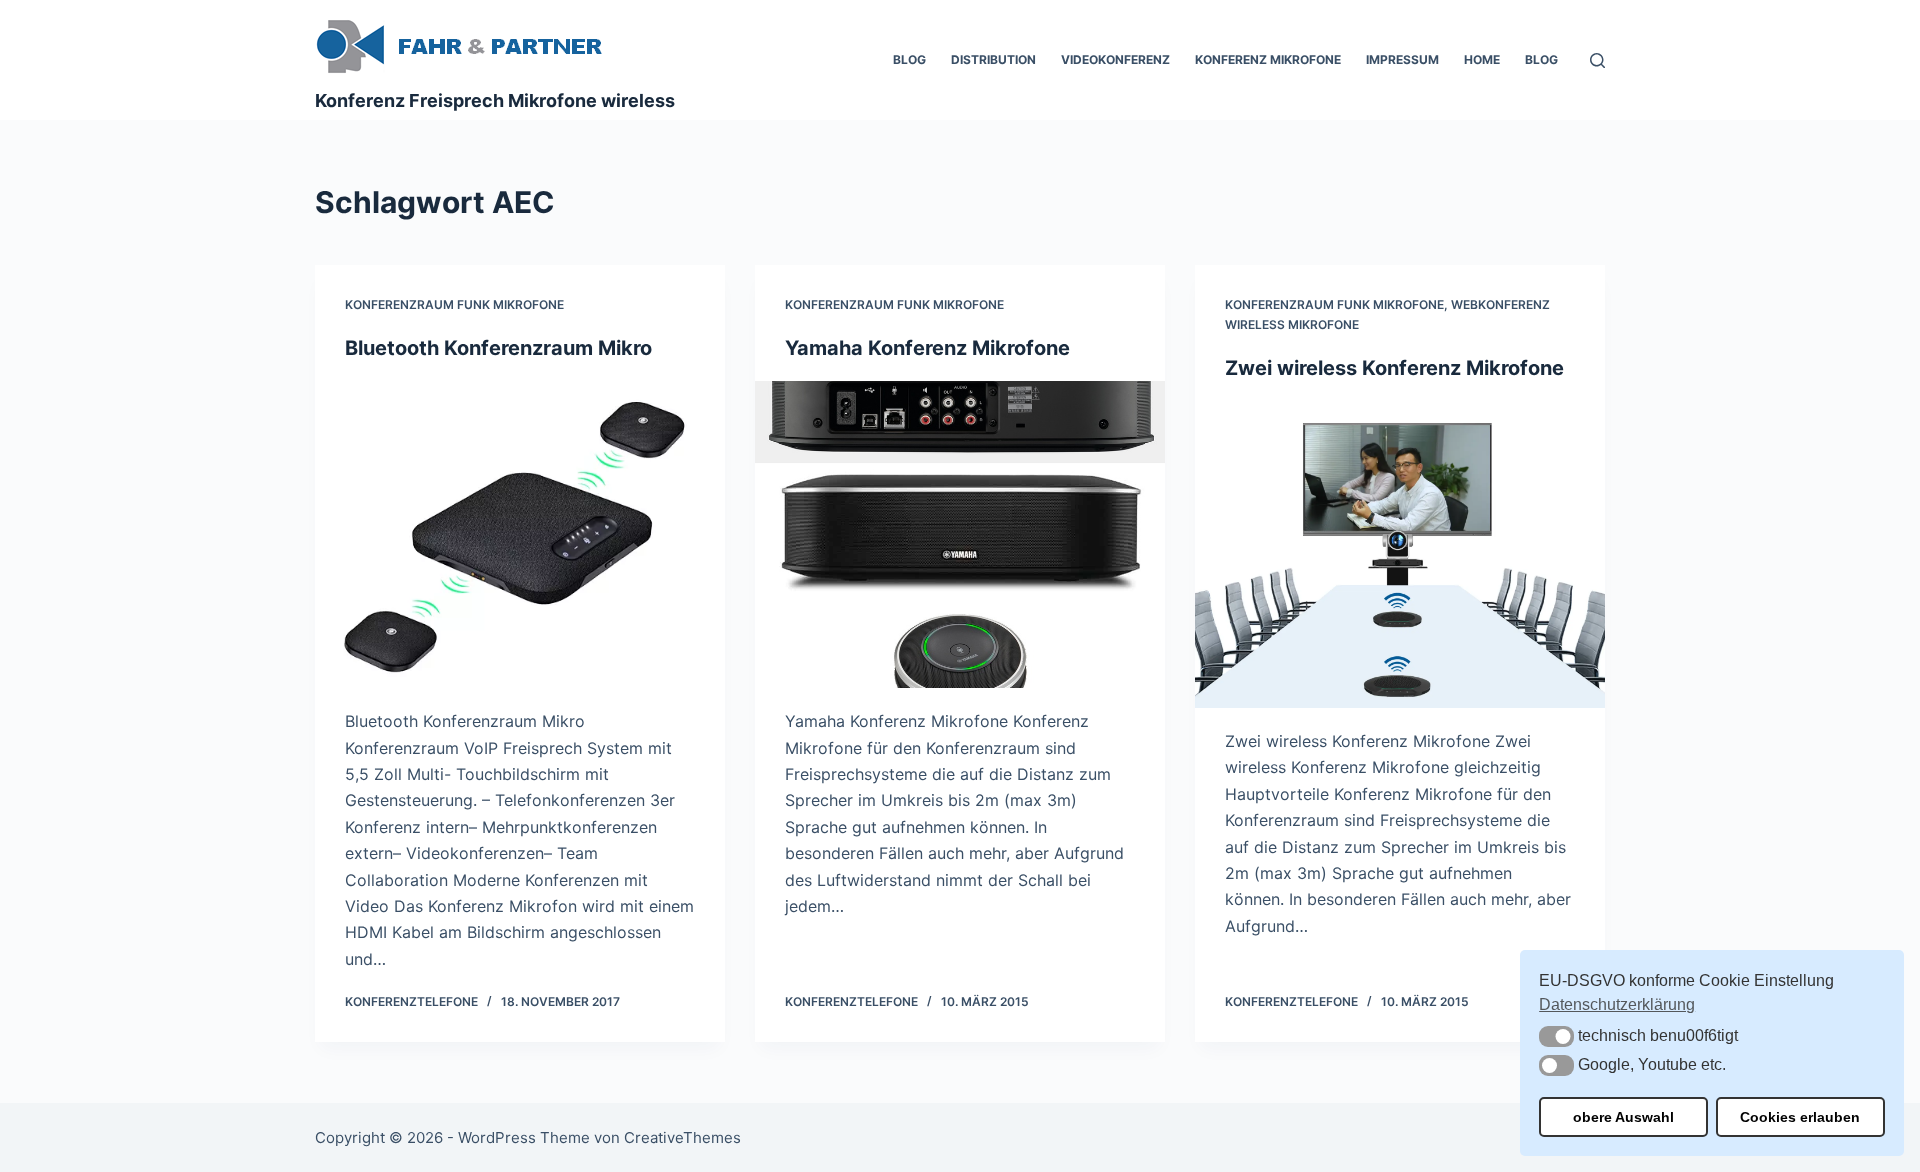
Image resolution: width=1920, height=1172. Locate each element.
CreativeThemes (682, 1137)
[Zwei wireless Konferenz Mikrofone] (1400, 555)
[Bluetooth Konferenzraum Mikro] (520, 535)
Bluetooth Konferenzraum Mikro (498, 348)
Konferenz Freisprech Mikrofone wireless (495, 100)
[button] (1556, 1036)
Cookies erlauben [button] (1800, 1117)
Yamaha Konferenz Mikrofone (927, 348)
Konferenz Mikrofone (1268, 59)
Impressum (1402, 59)
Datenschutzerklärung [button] (1617, 1004)
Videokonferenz (1115, 59)
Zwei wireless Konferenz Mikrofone (1394, 368)
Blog (909, 59)
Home (1482, 59)
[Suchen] (1597, 60)
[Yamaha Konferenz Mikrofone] (960, 535)
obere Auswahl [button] (1623, 1117)
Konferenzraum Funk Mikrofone (454, 304)
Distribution (993, 59)
